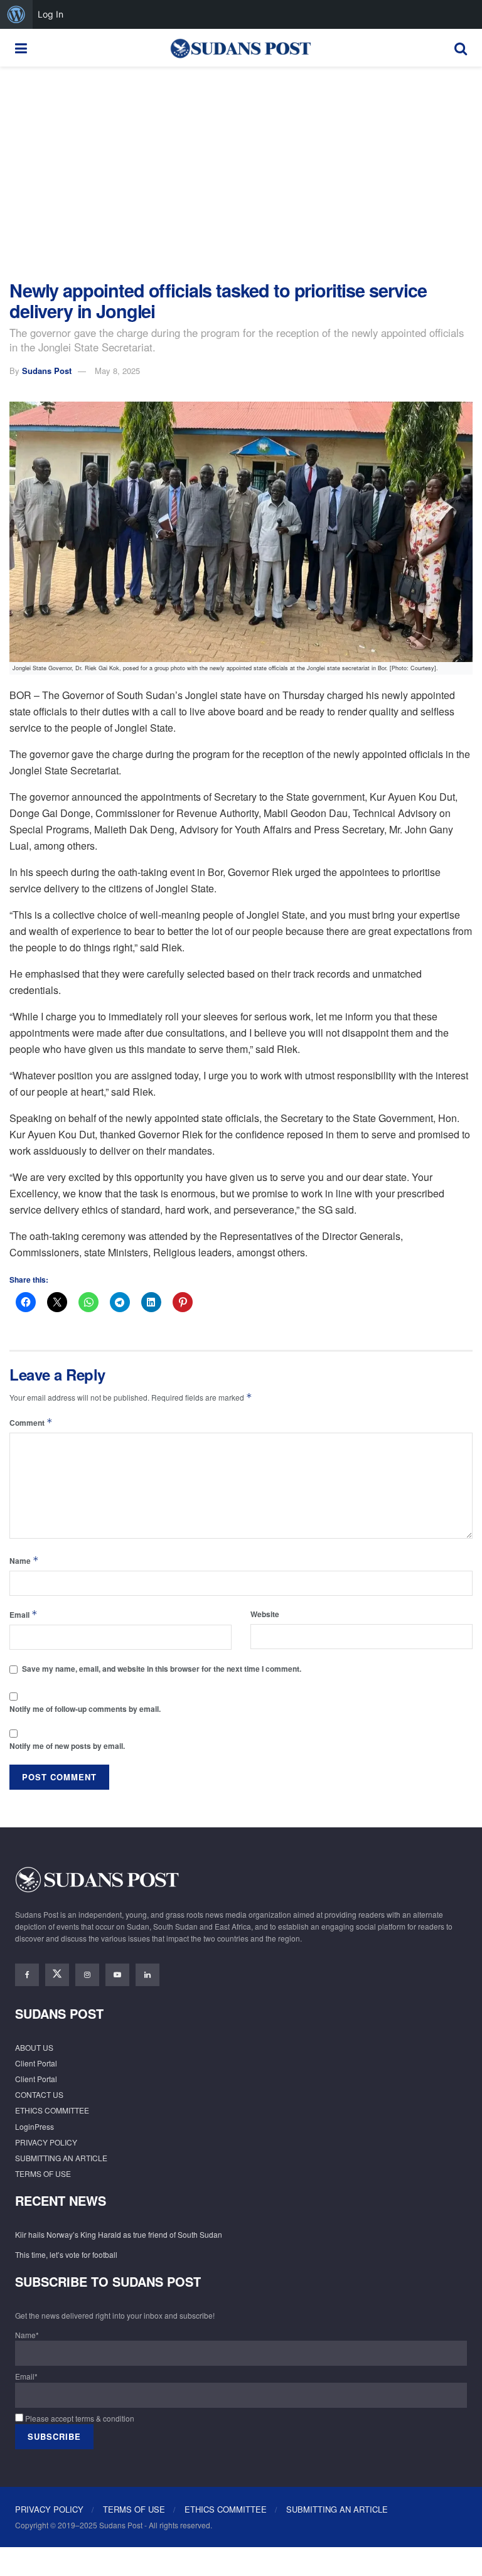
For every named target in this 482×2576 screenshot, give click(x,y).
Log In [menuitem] (51, 14)
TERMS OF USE (43, 2173)
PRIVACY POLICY (46, 2142)
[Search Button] (461, 48)
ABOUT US (34, 2047)
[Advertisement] (241, 173)
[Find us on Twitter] (57, 1975)
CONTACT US (39, 2094)
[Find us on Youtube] (117, 1975)
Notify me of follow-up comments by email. (85, 1709)
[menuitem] (16, 14)
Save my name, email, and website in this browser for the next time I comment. (162, 1669)
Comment (31, 1422)
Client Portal (36, 2063)
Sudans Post (47, 371)
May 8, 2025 (117, 371)
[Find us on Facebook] (27, 1975)
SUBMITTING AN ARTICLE (61, 2158)
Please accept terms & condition (79, 2418)
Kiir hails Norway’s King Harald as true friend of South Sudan (119, 2234)
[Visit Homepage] (240, 48)
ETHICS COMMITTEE (52, 2110)
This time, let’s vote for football (66, 2254)
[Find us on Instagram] (87, 1975)
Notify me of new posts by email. (67, 1746)
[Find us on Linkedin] (147, 1975)
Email (24, 1614)
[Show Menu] (21, 48)
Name (24, 1560)
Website (265, 1614)
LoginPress (35, 2126)
